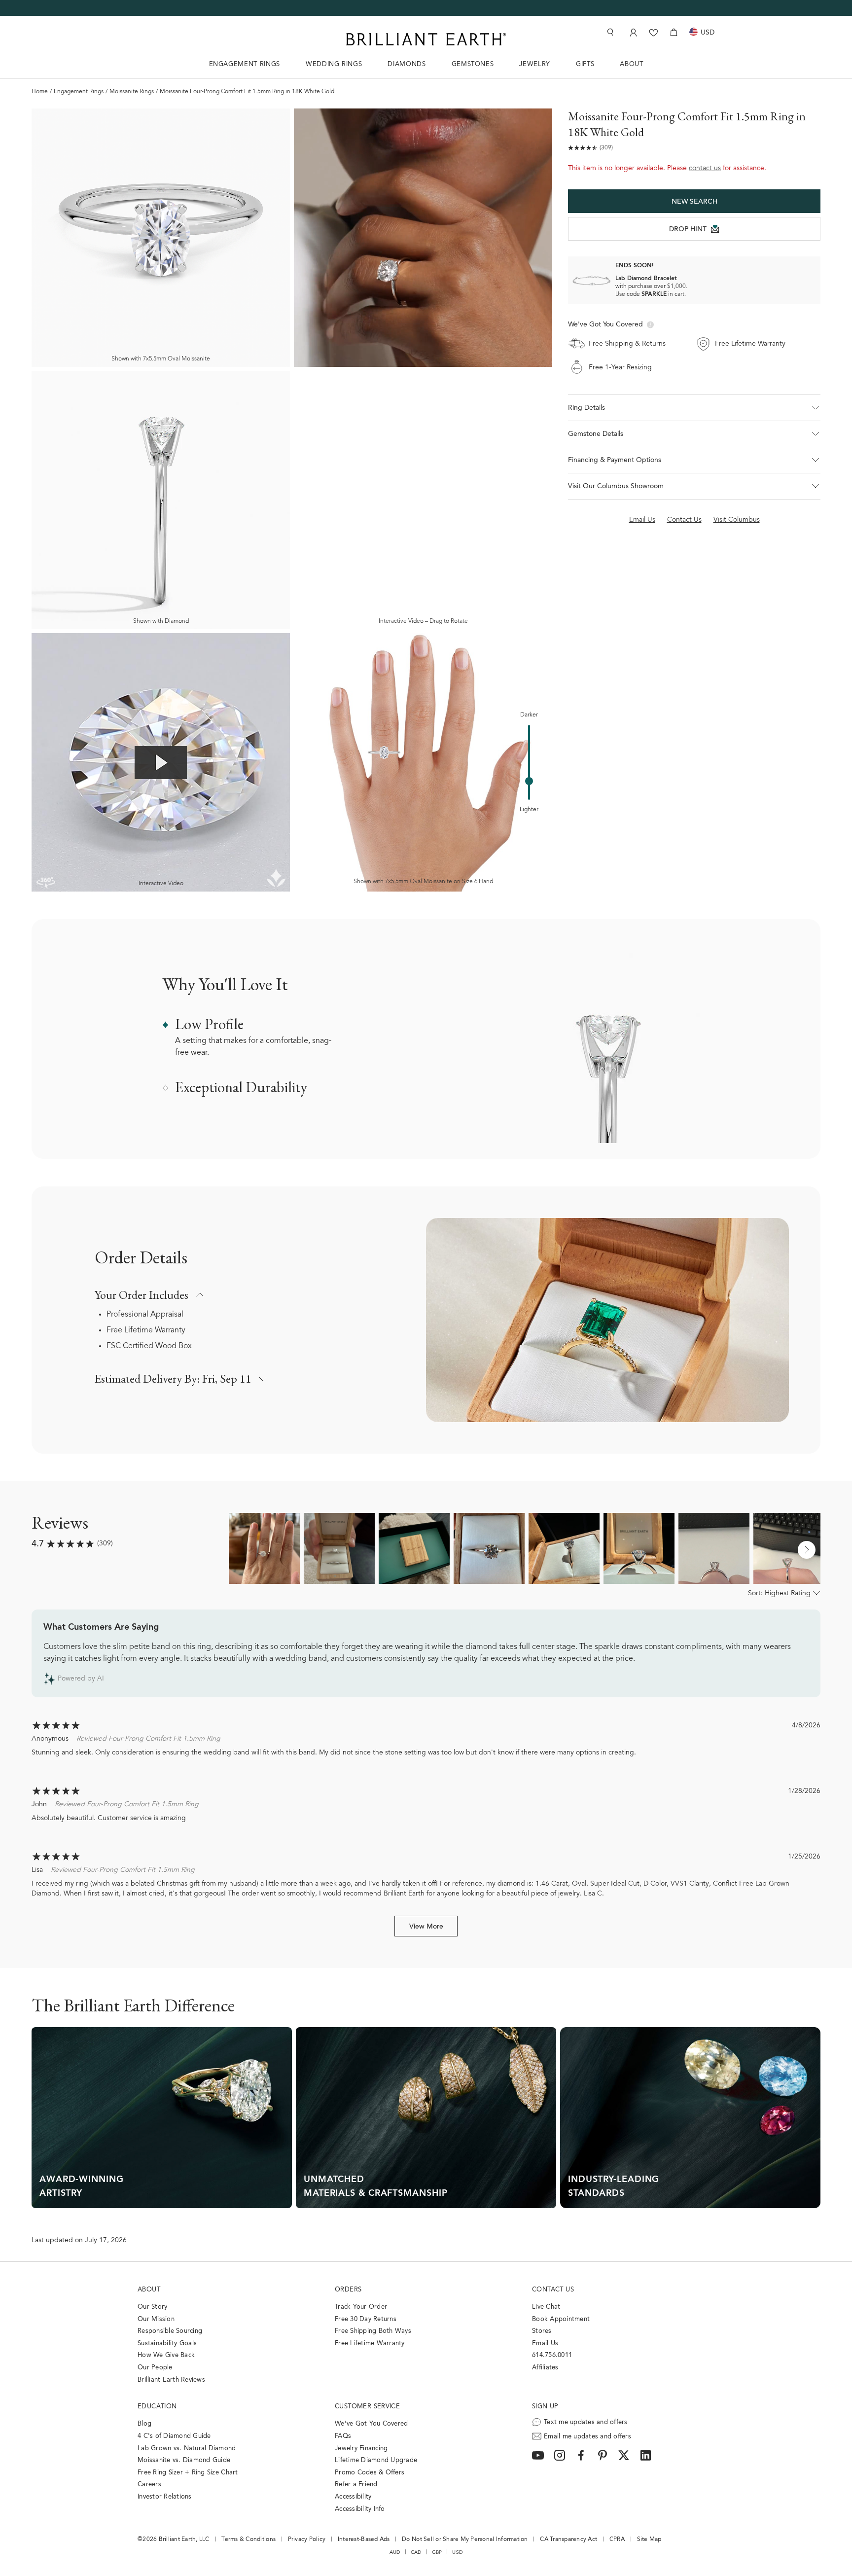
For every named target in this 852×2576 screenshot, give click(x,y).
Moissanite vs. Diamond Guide (184, 2460)
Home (40, 92)
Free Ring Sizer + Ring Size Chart (188, 2473)
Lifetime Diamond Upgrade (376, 2460)
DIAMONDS (407, 64)
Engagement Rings (79, 92)
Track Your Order (361, 2307)
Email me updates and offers (587, 2437)
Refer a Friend (356, 2485)
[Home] (426, 39)
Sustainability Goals (167, 2343)
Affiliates (545, 2368)
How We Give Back (166, 2355)
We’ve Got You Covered (371, 2424)
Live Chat (546, 2307)
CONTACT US (553, 2290)
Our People (155, 2368)
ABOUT (631, 64)
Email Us (545, 2343)
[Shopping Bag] (674, 32)
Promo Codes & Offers (370, 2473)
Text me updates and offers (586, 2422)
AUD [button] (395, 2552)
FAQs (343, 2436)
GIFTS (585, 64)
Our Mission (156, 2319)
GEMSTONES (473, 64)
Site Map (649, 2540)
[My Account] (632, 32)
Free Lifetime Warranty (146, 1330)
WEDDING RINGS (334, 64)
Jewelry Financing (361, 2449)
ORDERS (348, 2290)
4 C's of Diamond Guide (174, 2436)
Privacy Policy (307, 2540)
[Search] (609, 32)
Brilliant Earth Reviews (171, 2380)
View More (426, 1927)
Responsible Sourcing (170, 2331)
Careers (149, 2485)
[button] (694, 408)
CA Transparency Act (568, 2540)
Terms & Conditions (248, 2540)
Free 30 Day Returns (366, 2319)
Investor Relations (165, 2497)
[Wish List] (654, 32)
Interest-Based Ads (364, 2540)
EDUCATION (157, 2407)
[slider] (529, 781)
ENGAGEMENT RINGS (245, 64)
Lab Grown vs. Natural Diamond (187, 2449)
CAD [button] (416, 2552)
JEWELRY (535, 64)
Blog (144, 2424)
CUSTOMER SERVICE (367, 2407)
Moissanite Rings (132, 92)
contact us (705, 169)
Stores (542, 2331)
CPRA (617, 2540)
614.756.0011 (552, 2355)
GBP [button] (437, 2552)
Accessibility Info (360, 2509)
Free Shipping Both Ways (373, 2331)
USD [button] (457, 2552)
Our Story (152, 2307)
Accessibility (353, 2497)
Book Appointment (561, 2319)
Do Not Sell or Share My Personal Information (465, 2540)
